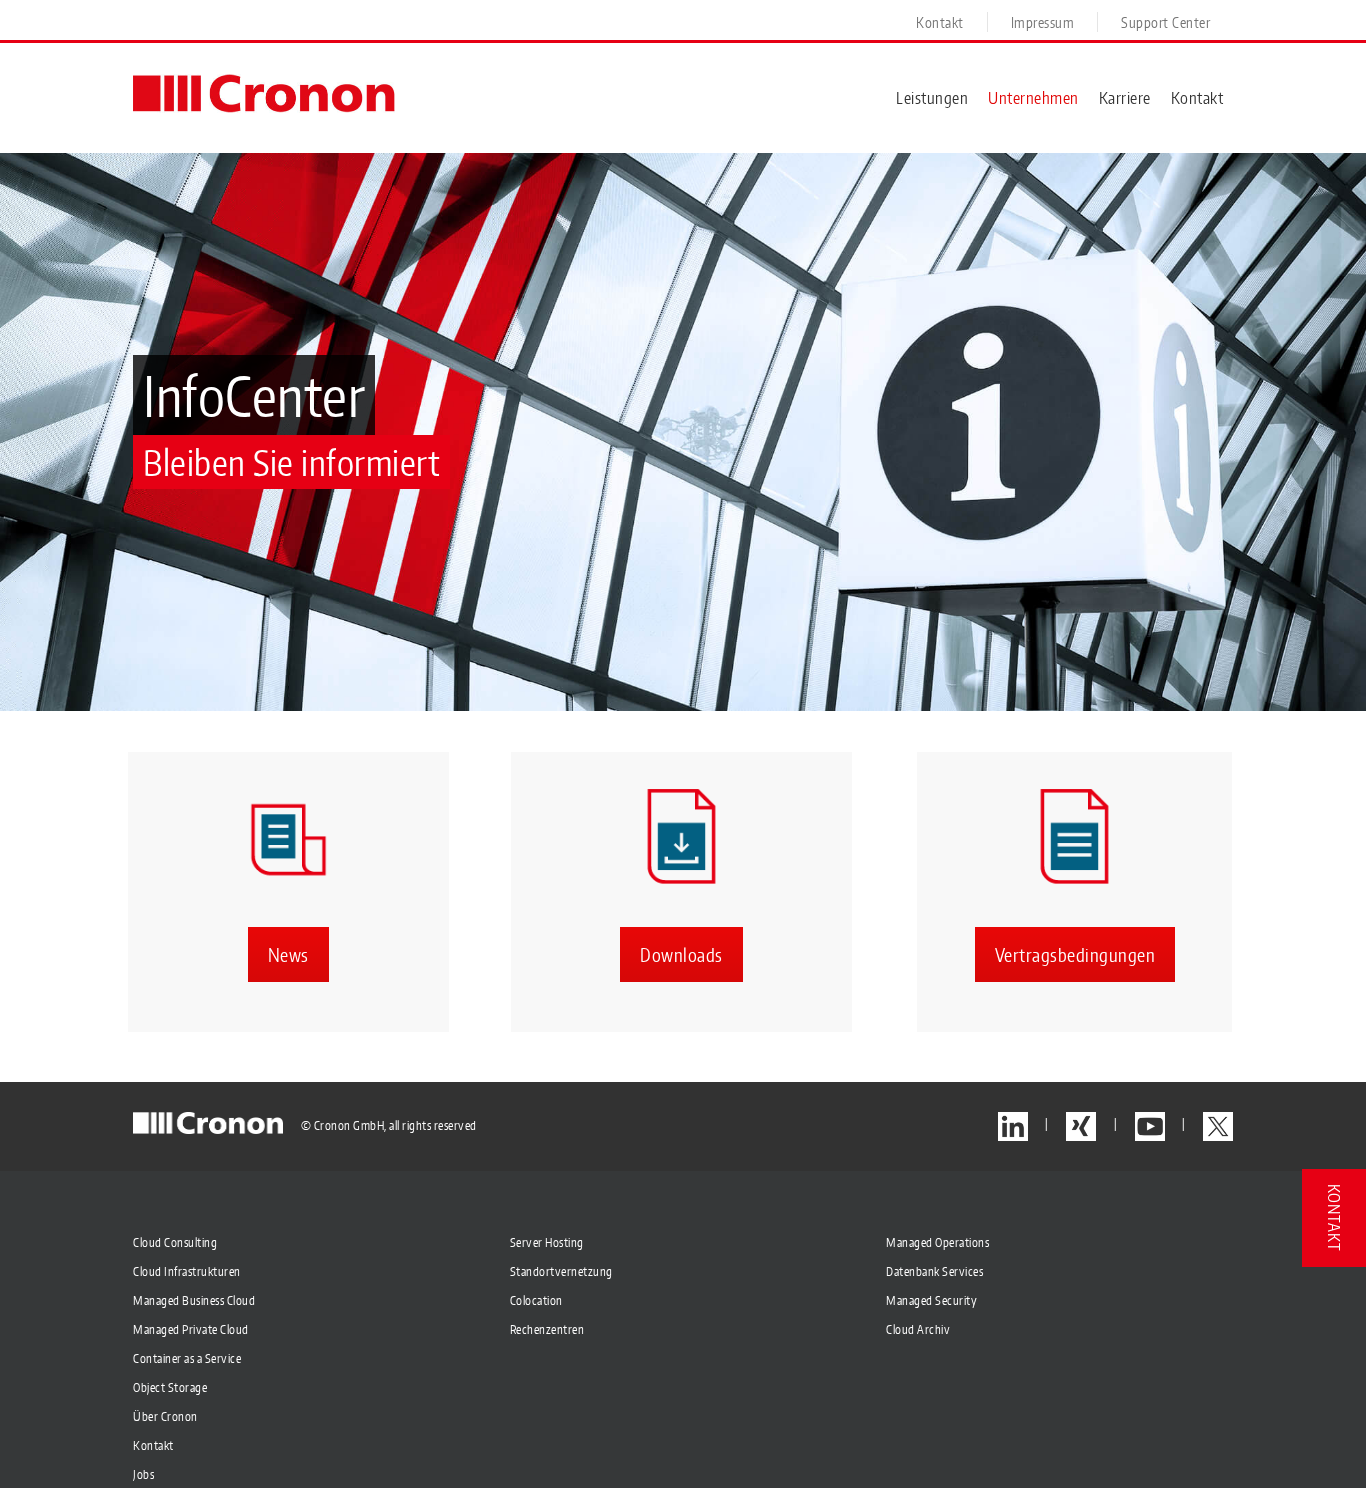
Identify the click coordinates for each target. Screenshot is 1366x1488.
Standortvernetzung (561, 1271)
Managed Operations (937, 1242)
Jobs (143, 1474)
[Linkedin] (1013, 1126)
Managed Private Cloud (191, 1329)
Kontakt (153, 1445)
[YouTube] (1150, 1126)
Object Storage (170, 1387)
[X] (1218, 1126)
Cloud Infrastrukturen (187, 1271)
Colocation (536, 1300)
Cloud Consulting (175, 1242)
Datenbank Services (934, 1271)
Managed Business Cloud (194, 1300)
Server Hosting (547, 1242)
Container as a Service (187, 1358)
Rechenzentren (547, 1329)
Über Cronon (165, 1416)
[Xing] (1081, 1126)
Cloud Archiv (918, 1329)
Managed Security (931, 1300)
